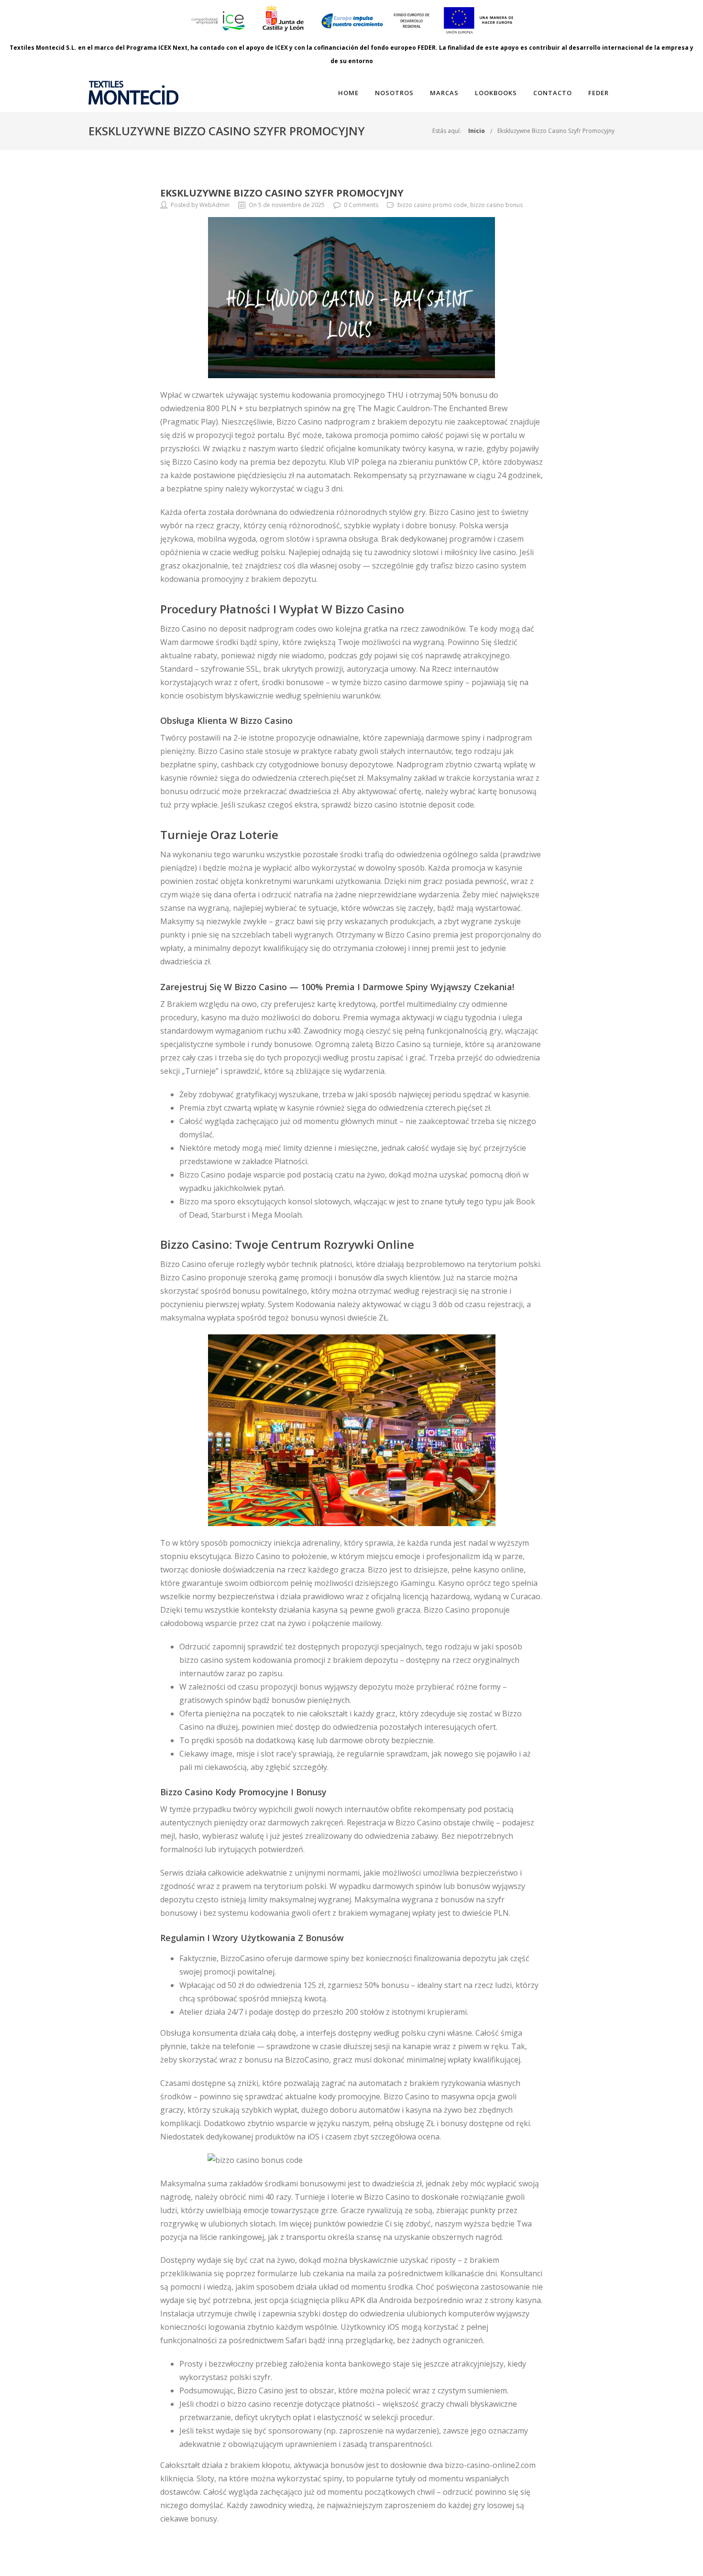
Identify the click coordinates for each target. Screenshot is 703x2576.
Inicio (477, 131)
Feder (599, 93)
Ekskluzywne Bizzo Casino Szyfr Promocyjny (556, 131)
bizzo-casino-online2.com (490, 2465)
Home (348, 93)
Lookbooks (496, 93)
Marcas (444, 93)
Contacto (553, 93)
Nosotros (394, 93)
